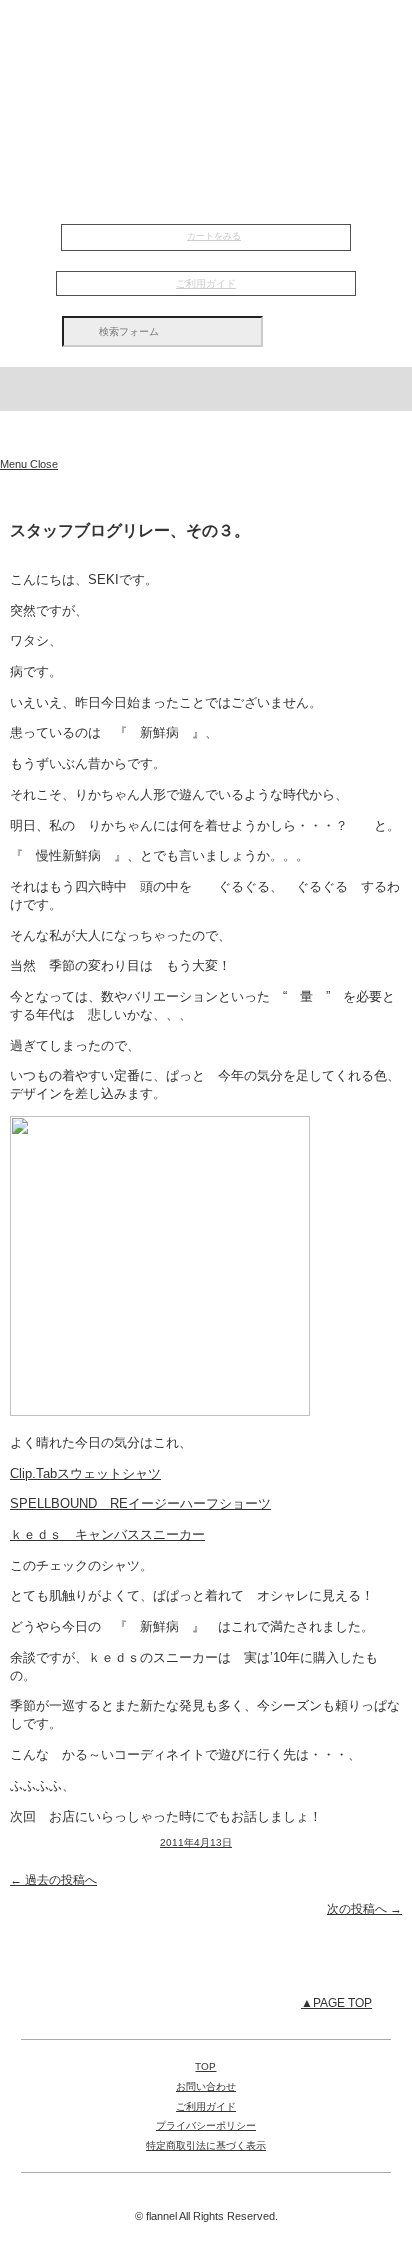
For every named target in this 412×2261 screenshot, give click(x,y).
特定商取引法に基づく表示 (206, 2145)
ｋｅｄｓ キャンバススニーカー (107, 1534)
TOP (206, 34)
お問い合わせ (206, 2086)
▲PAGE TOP (336, 2003)
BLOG (206, 111)
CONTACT (206, 137)
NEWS (206, 60)
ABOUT (206, 86)
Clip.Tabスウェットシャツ (85, 1473)
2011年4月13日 (196, 1842)
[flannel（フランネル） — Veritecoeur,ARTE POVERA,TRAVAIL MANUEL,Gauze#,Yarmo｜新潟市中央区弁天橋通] (206, 434)
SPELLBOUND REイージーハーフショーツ (140, 1503)
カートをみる (214, 236)
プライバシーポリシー (206, 2125)
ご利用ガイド (206, 283)
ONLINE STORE (206, 184)
